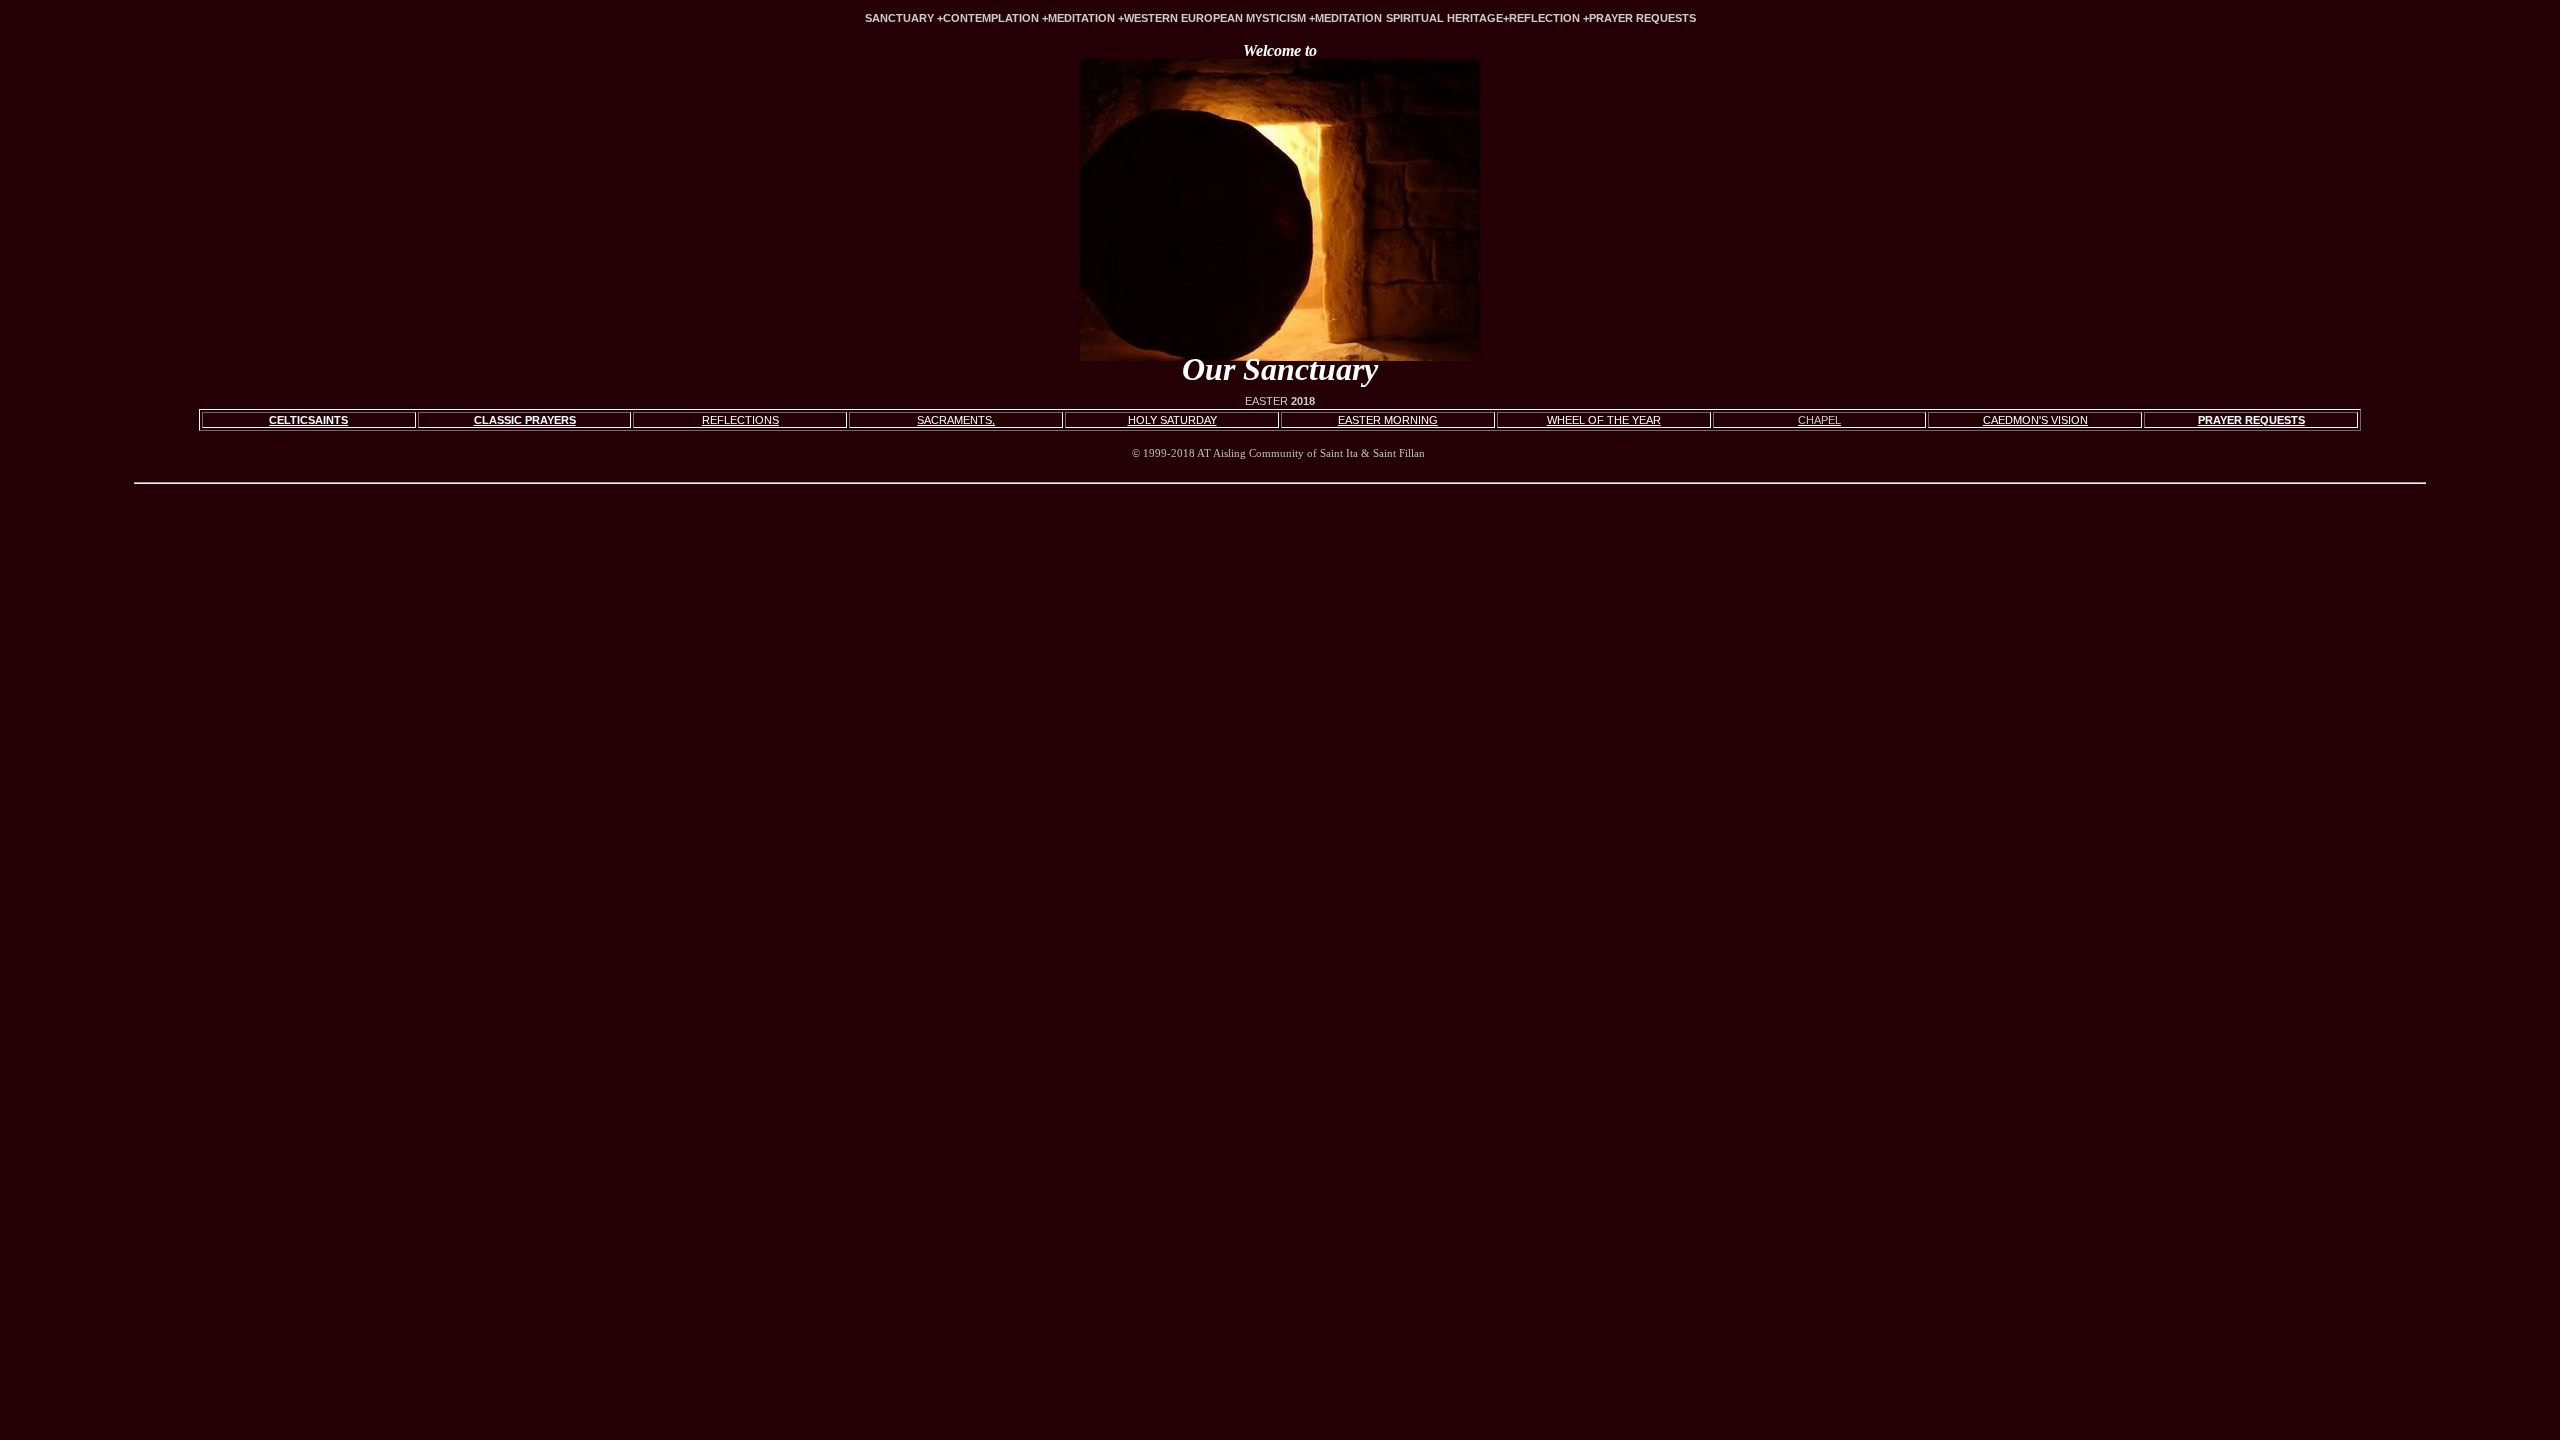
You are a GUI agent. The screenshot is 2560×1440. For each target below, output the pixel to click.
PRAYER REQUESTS (2251, 420)
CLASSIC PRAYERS (525, 420)
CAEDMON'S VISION (2035, 420)
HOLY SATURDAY (1172, 420)
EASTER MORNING (1388, 420)
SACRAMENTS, (956, 420)
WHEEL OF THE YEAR (1604, 420)
